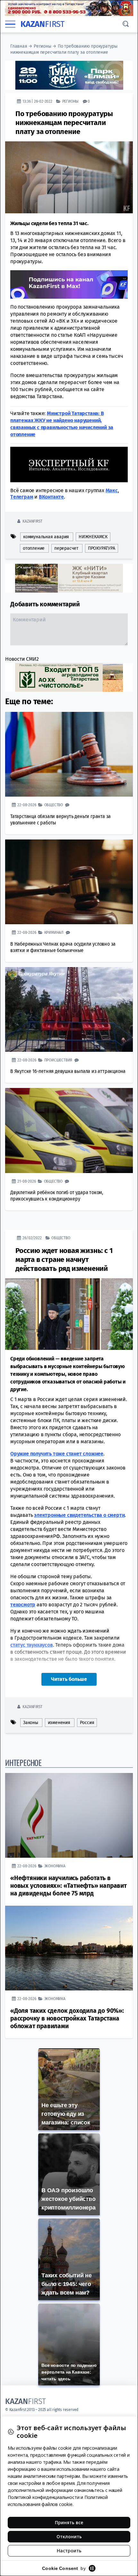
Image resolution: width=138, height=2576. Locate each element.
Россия (87, 1723)
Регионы (43, 46)
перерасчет (66, 548)
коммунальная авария (46, 537)
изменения (59, 1723)
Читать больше (69, 1679)
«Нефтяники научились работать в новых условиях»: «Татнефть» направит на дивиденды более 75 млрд (69, 1886)
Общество (54, 805)
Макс (112, 490)
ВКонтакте (51, 497)
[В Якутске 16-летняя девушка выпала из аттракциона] (69, 1009)
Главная (19, 46)
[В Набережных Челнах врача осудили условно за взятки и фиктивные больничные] (69, 882)
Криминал (54, 932)
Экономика (55, 1866)
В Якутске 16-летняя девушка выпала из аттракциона (68, 1071)
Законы (31, 1723)
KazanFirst (32, 521)
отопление (34, 548)
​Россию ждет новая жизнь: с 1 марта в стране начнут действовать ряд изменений (64, 1260)
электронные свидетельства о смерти (79, 1515)
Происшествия (58, 1060)
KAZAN (43, 24)
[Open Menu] (10, 24)
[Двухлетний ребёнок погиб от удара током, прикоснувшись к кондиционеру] (69, 1130)
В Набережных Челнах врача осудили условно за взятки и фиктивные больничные (63, 947)
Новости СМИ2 (22, 659)
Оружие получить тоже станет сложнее (57, 1454)
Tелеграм (22, 497)
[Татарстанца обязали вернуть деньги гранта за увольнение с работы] (69, 754)
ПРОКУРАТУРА (102, 548)
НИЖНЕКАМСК (93, 537)
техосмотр (23, 1605)
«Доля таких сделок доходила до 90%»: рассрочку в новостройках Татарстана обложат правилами (67, 2018)
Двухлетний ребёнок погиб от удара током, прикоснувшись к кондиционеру (57, 1196)
